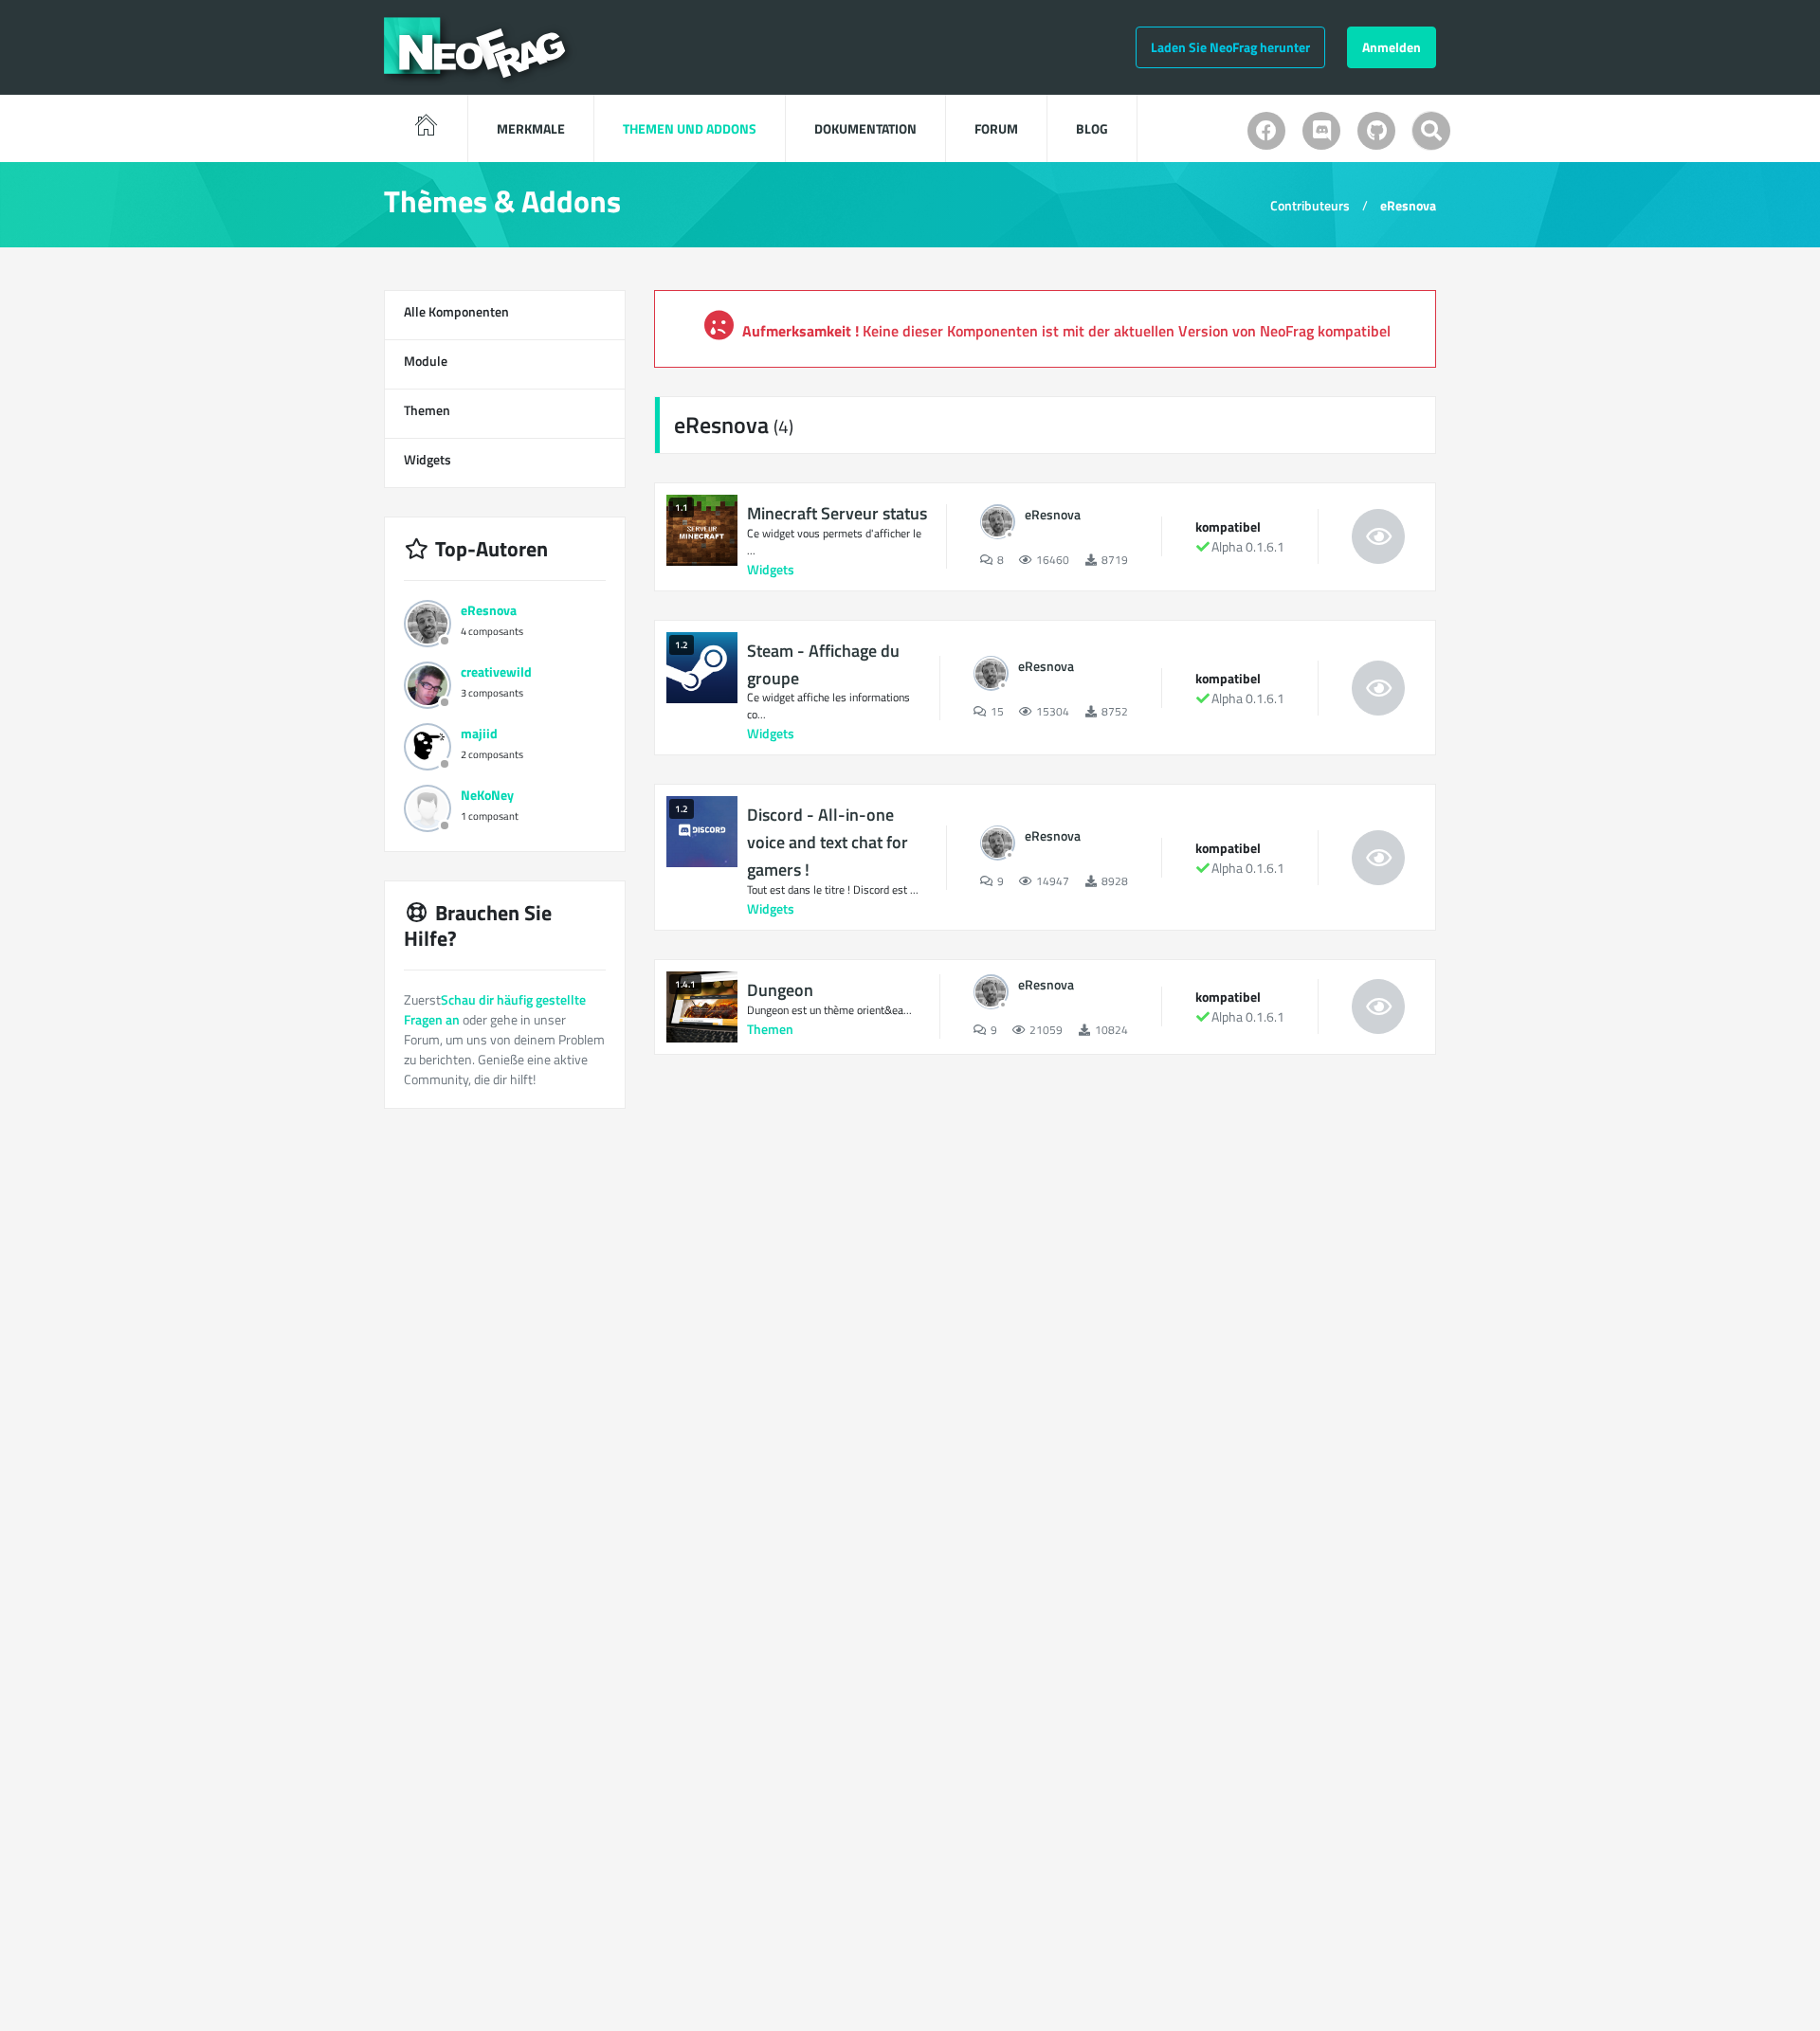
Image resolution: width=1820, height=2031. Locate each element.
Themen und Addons (690, 128)
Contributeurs (1310, 205)
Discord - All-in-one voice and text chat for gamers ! (828, 842)
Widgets (501, 461)
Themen (501, 411)
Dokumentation (865, 128)
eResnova (1408, 205)
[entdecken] (1378, 536)
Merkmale (531, 128)
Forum (996, 128)
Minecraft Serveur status (837, 513)
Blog (1092, 128)
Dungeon (780, 990)
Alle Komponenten (501, 313)
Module (501, 362)
